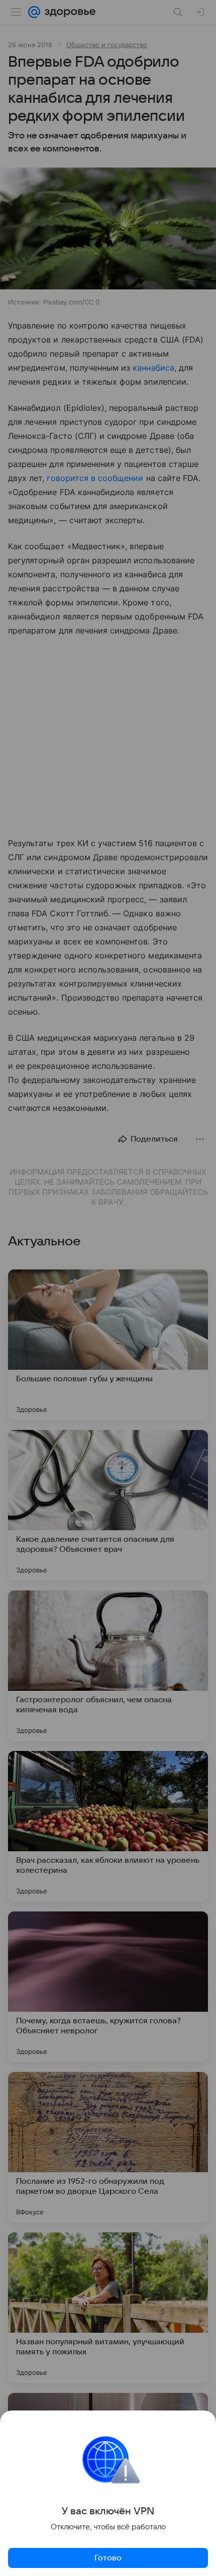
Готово (108, 2558)
